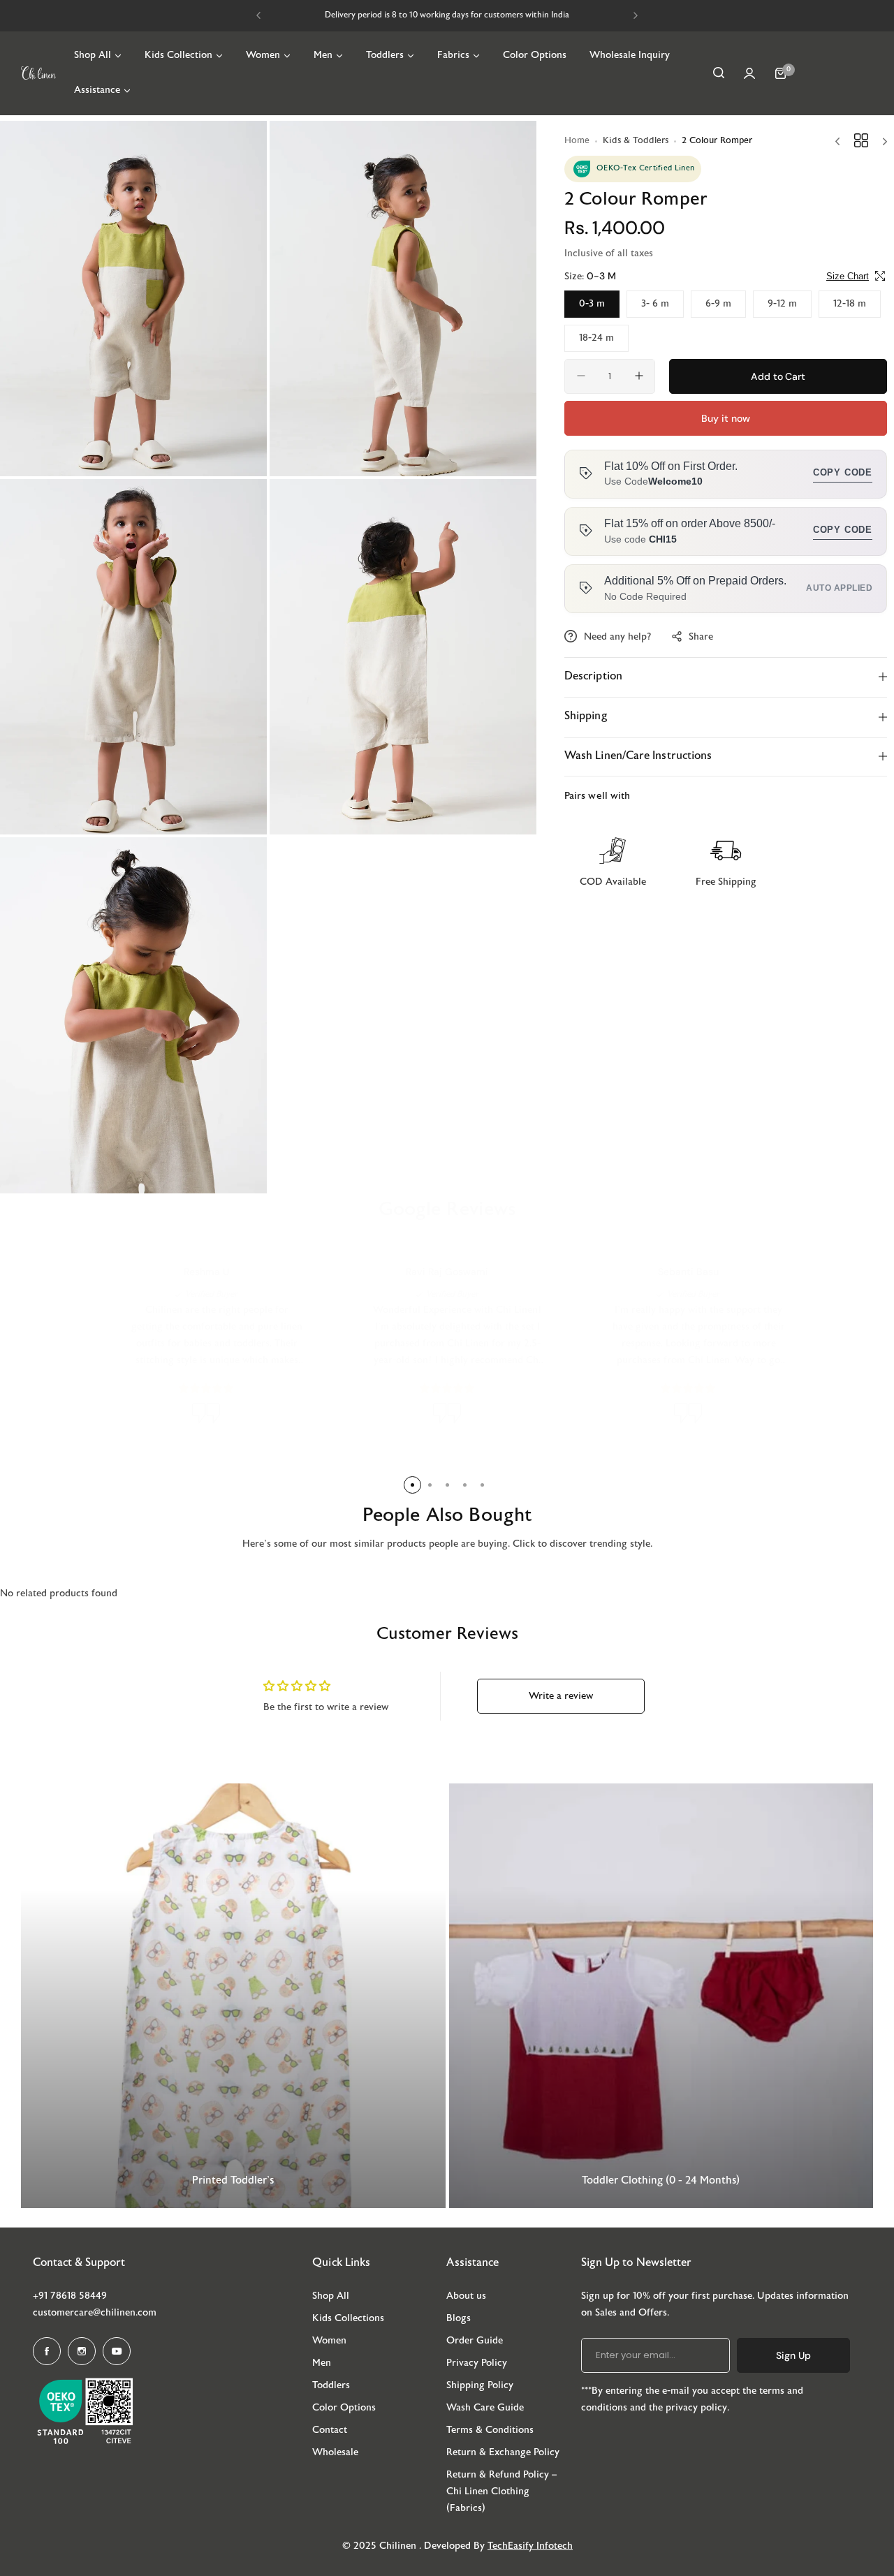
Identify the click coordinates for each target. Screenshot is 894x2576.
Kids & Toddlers (636, 141)
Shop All (331, 2296)
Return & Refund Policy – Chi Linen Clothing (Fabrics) (501, 2492)
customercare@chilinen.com (95, 2313)
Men (322, 2363)
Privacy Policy (477, 2363)
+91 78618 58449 (70, 2296)
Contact (330, 2430)
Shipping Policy (480, 2386)
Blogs (459, 2319)
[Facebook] (47, 2351)
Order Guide (475, 2341)
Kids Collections (348, 2319)
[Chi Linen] (38, 73)
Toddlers (331, 2386)
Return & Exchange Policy (503, 2453)
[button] (258, 15)
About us (466, 2296)
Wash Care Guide (485, 2408)
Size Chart (848, 275)
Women (329, 2341)
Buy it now (725, 418)
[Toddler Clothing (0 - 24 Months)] (661, 1996)
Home (577, 141)
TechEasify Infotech (530, 2546)
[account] (749, 73)
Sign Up (793, 2355)
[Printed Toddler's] (233, 1996)
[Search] (719, 73)
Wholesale (335, 2453)
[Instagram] (82, 2351)
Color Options (344, 2408)
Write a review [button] (561, 1697)
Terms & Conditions (490, 2430)
